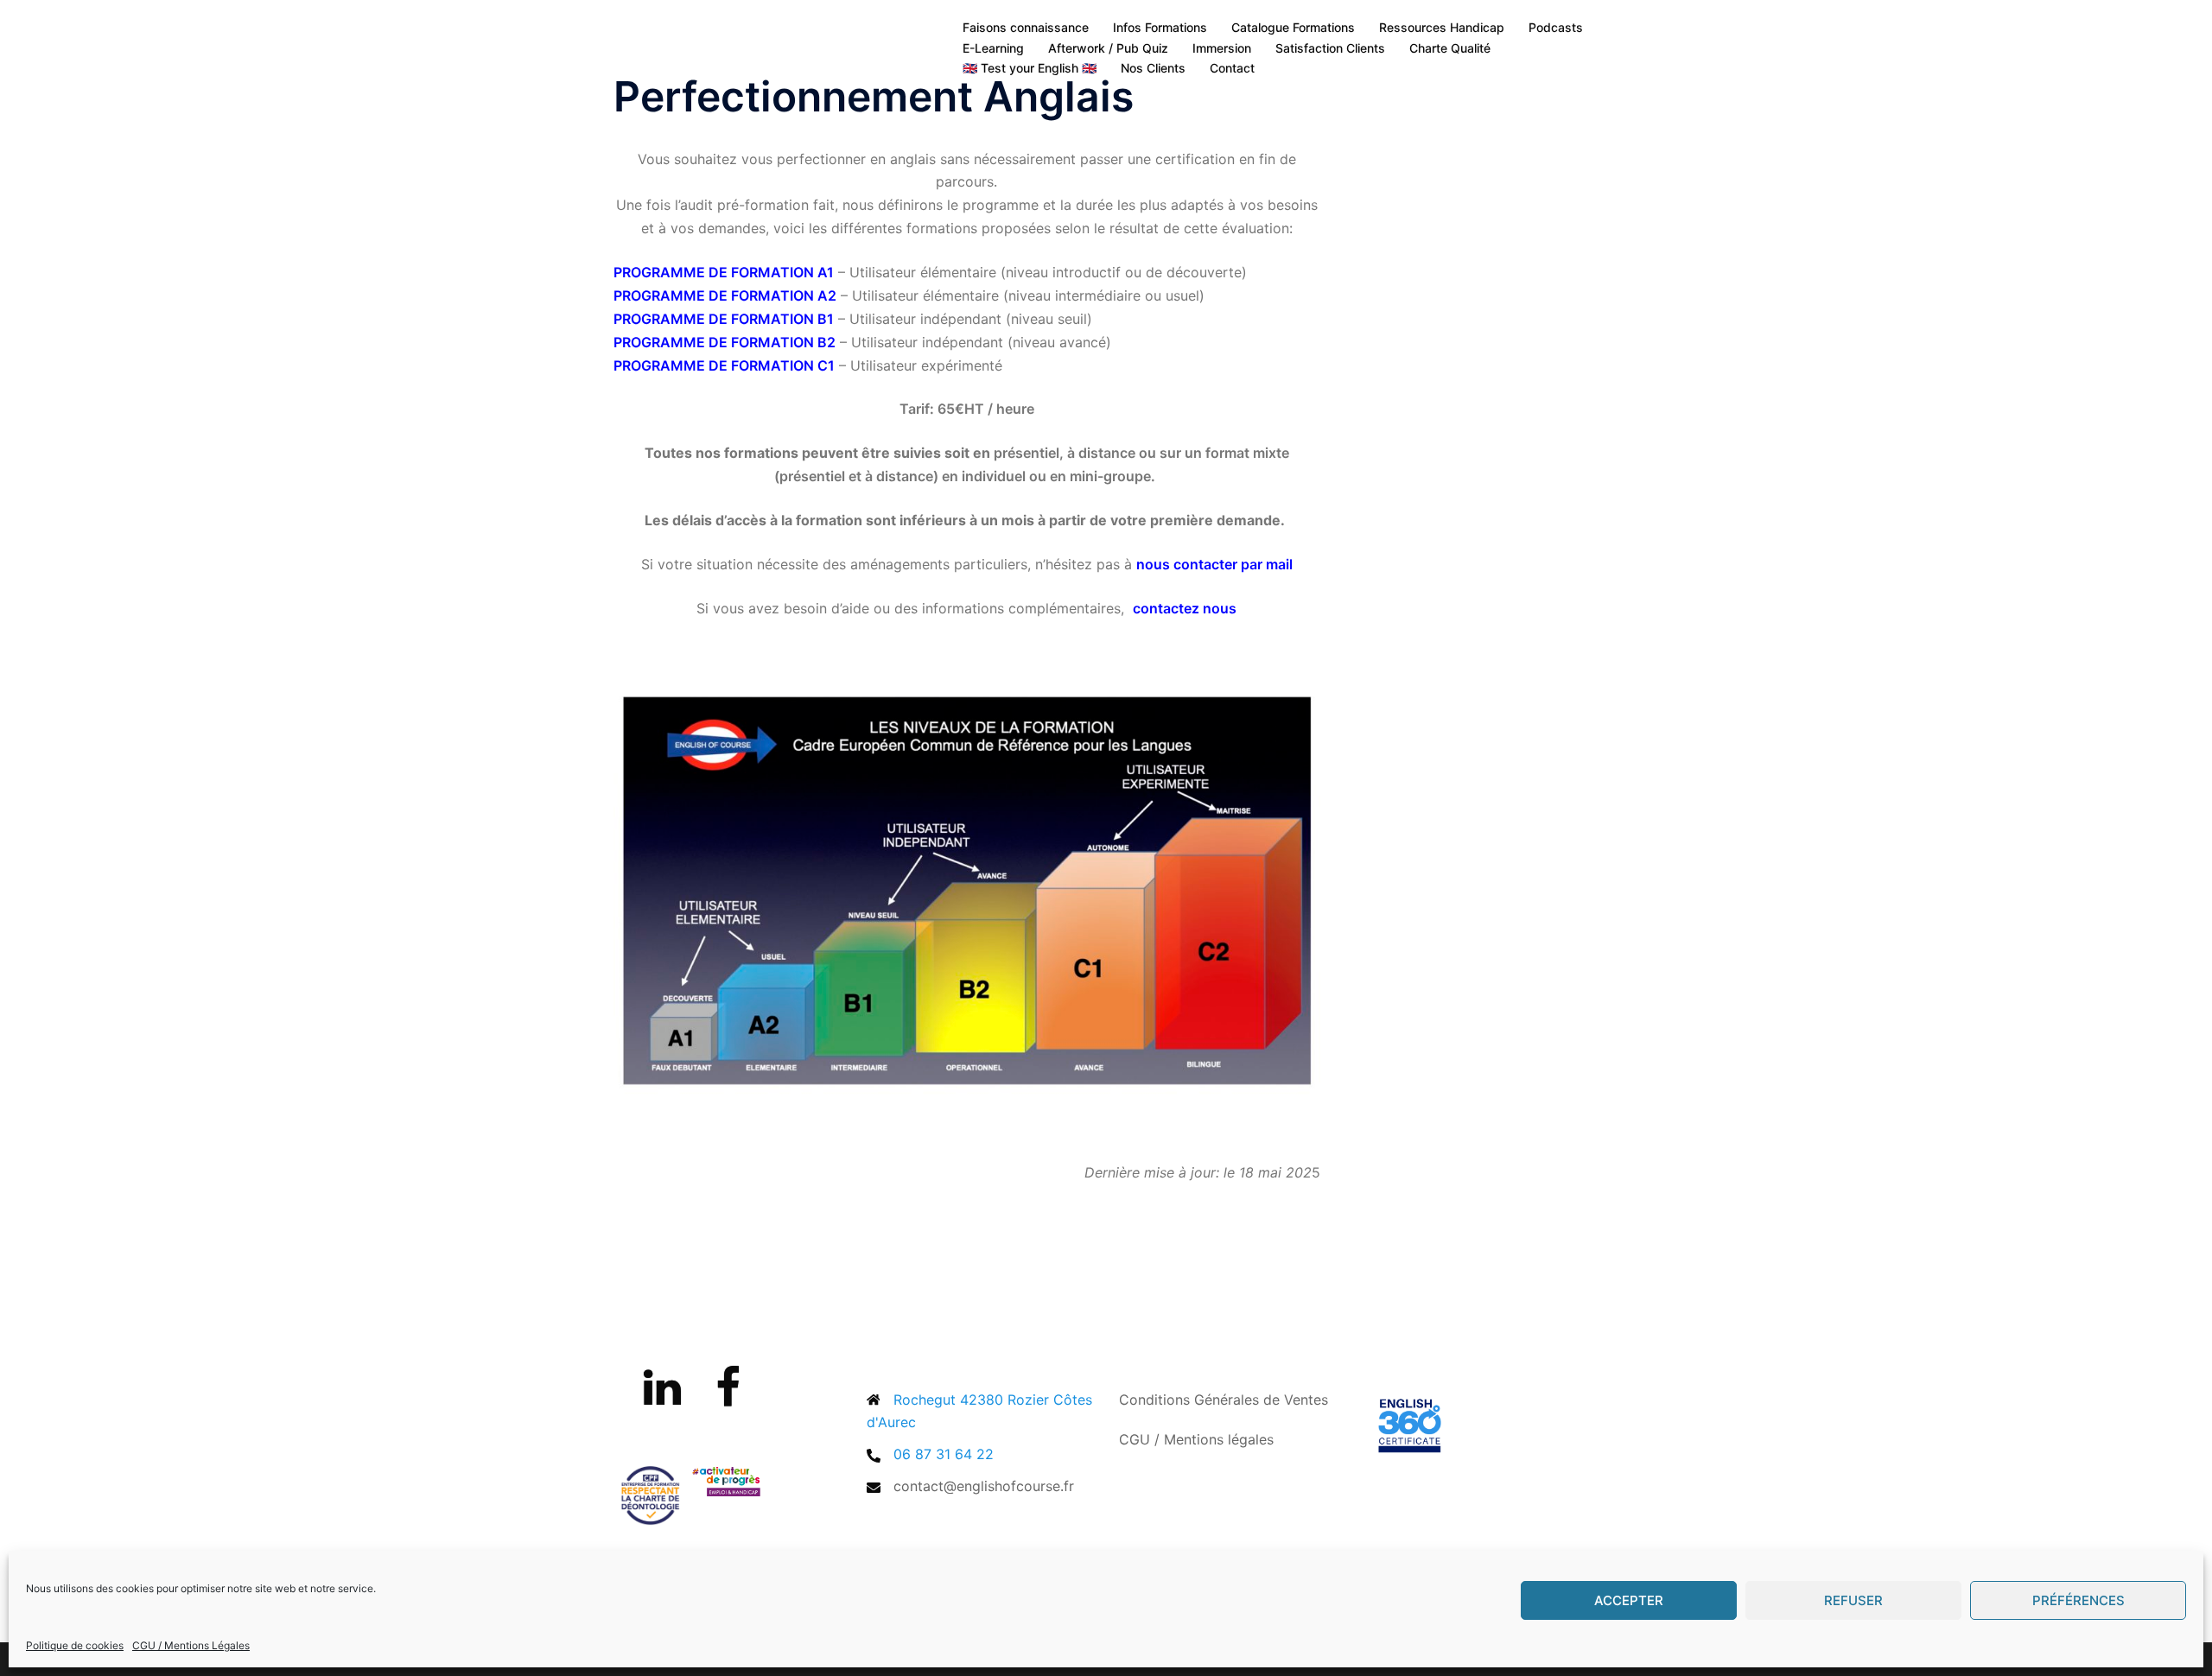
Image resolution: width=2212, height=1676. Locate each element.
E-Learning (993, 48)
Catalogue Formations (1293, 27)
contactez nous (1185, 608)
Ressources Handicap (1442, 27)
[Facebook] (728, 1398)
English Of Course (734, 37)
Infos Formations (1160, 27)
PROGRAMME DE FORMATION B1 (724, 319)
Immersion (1222, 48)
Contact (1232, 68)
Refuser (1853, 1600)
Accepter (1629, 1600)
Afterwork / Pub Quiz (1108, 48)
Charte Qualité (1450, 48)
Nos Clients (1153, 68)
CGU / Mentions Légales (191, 1645)
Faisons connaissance (1026, 27)
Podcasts (1556, 27)
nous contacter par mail (1214, 564)
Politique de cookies (75, 1645)
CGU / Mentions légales (1196, 1439)
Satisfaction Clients (1330, 48)
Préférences (2079, 1600)
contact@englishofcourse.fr (984, 1486)
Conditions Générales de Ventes (1224, 1400)
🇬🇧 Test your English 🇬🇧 (1030, 68)
